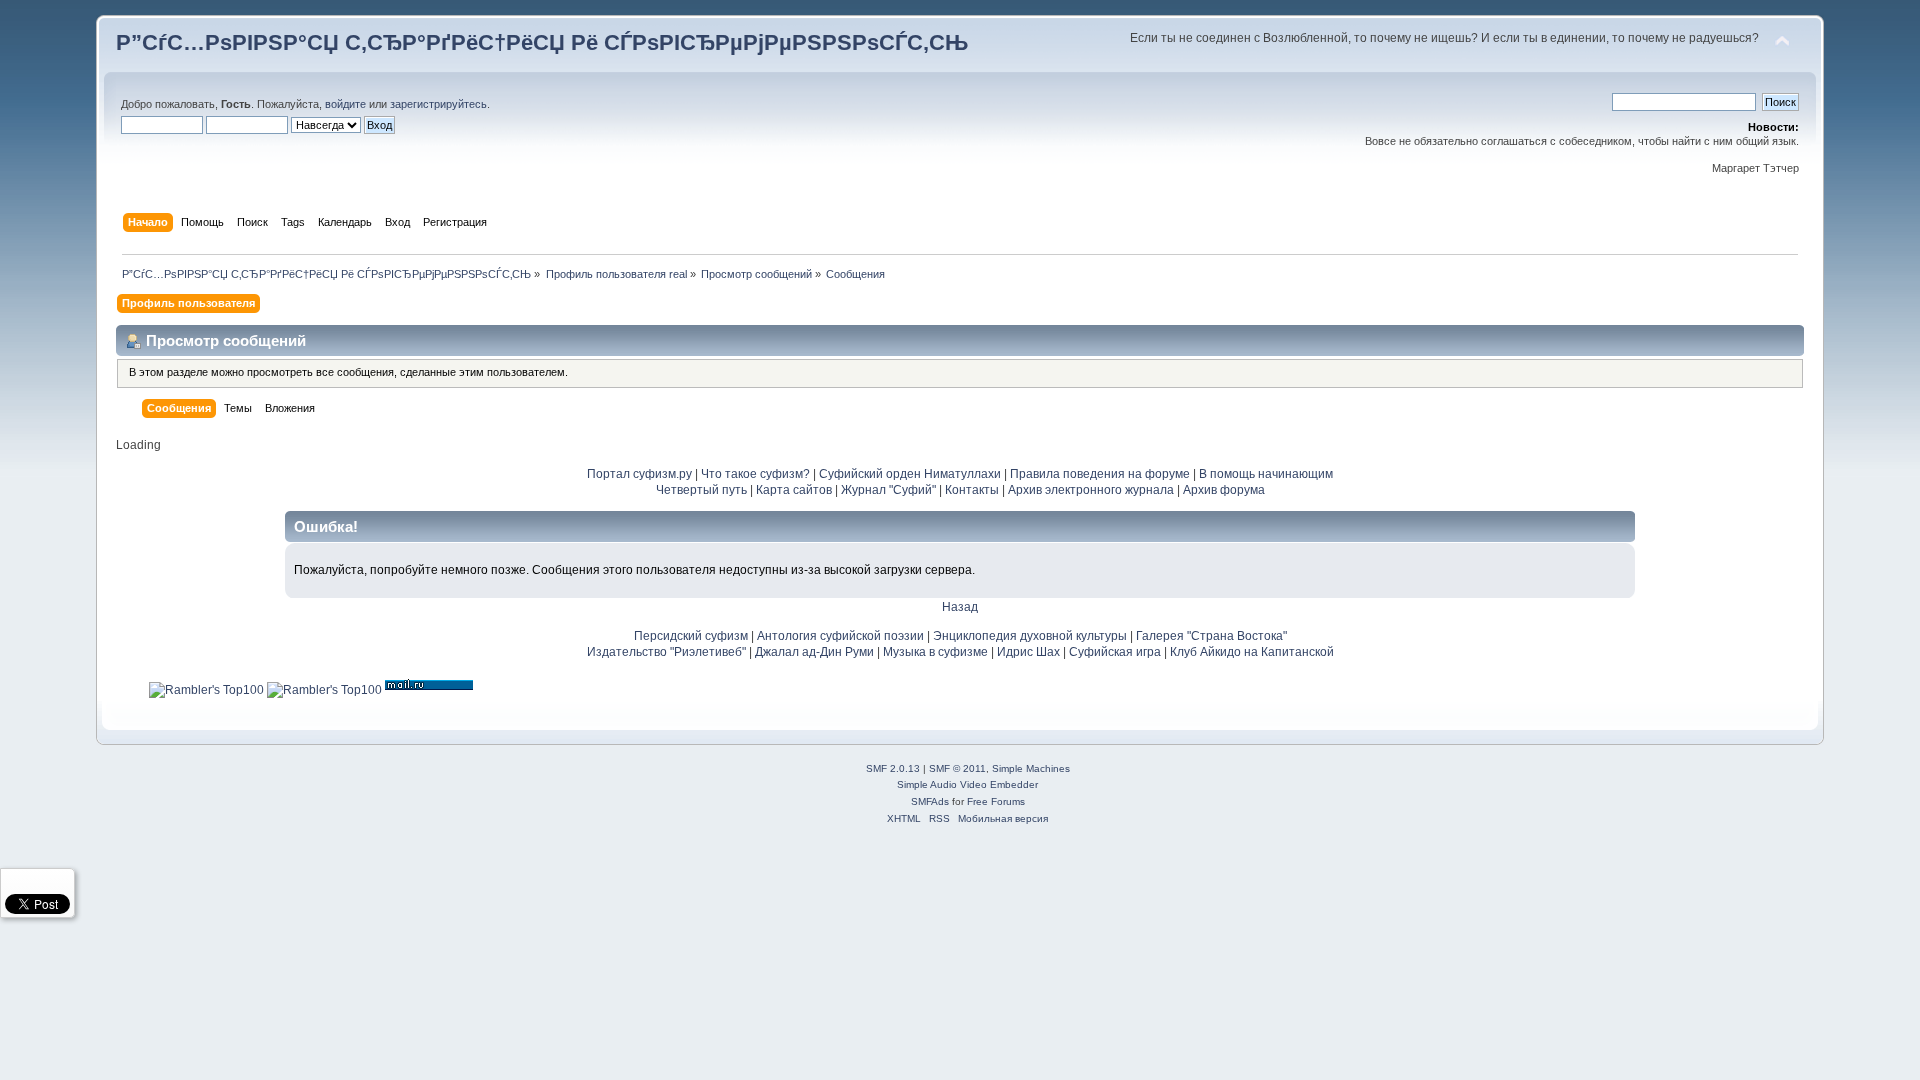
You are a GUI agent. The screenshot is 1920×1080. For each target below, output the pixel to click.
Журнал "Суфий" (888, 490)
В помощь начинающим (1266, 474)
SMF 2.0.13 (893, 768)
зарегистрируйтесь (438, 104)
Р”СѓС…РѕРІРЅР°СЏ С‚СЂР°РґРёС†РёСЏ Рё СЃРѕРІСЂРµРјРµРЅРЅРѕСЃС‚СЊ (542, 42)
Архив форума (1224, 490)
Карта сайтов (794, 490)
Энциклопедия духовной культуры (1030, 636)
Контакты (972, 490)
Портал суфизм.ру (639, 474)
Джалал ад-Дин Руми (814, 652)
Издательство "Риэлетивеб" (666, 652)
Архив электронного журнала (1091, 490)
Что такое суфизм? (757, 474)
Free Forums (996, 801)
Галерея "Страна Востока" (1211, 636)
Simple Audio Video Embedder (967, 784)
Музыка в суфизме (935, 652)
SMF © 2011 (957, 768)
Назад (960, 607)
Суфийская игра (1115, 652)
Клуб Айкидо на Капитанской (1252, 652)
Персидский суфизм (691, 636)
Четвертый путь (701, 490)
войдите (345, 104)
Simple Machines (1031, 768)
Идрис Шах (1028, 652)
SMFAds (930, 801)
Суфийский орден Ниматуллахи (910, 474)
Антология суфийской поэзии (840, 636)
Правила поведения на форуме (1100, 474)
